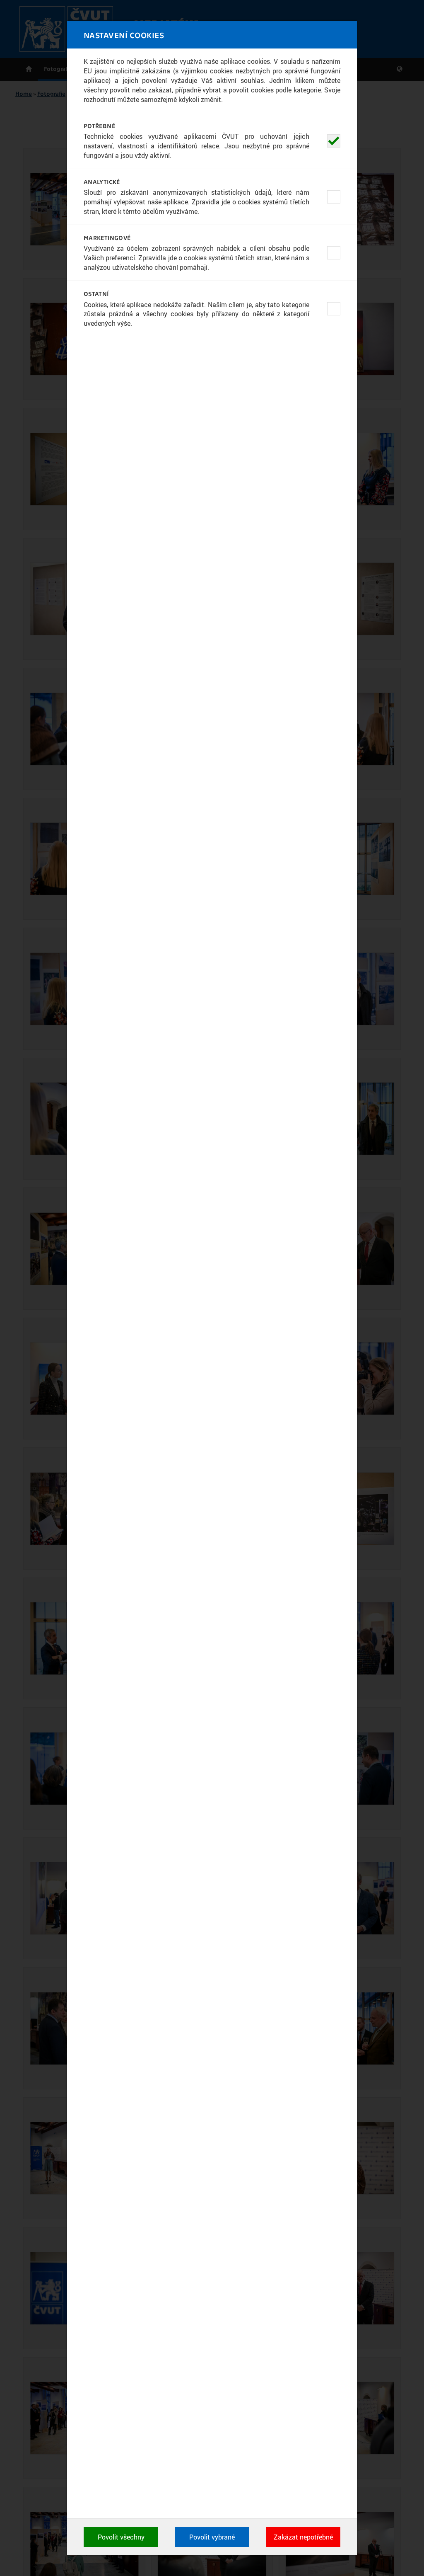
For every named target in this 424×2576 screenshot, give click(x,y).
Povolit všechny (121, 2537)
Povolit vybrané (212, 2537)
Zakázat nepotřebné (303, 2537)
